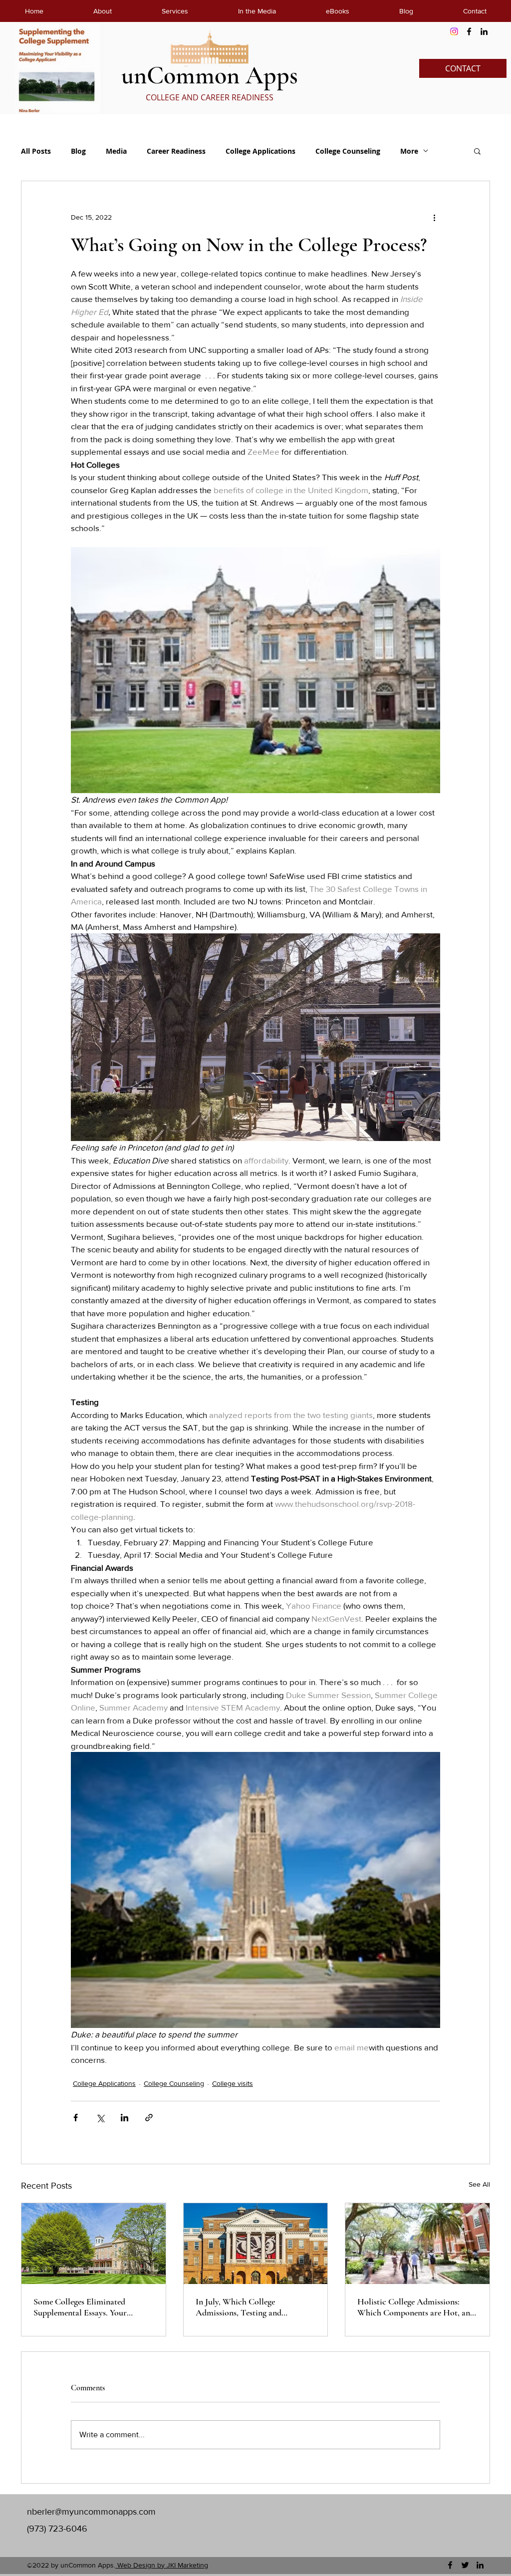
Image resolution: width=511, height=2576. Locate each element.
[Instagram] (454, 31)
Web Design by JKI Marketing (162, 2565)
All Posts (36, 151)
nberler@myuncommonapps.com (91, 2512)
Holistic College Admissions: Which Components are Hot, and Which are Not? (416, 2307)
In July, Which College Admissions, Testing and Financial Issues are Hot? (239, 2307)
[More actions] (434, 217)
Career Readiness (176, 151)
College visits (233, 2083)
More (409, 151)
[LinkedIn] (484, 31)
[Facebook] (469, 31)
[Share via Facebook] (76, 2118)
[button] (477, 151)
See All (479, 2184)
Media (116, 151)
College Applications (260, 151)
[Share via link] (149, 2118)
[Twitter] (465, 2565)
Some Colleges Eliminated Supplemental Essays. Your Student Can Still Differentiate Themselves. (88, 2307)
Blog (78, 151)
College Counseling (348, 151)
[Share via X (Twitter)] (100, 2118)
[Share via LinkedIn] (125, 2118)
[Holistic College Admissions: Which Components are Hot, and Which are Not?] (417, 2244)
